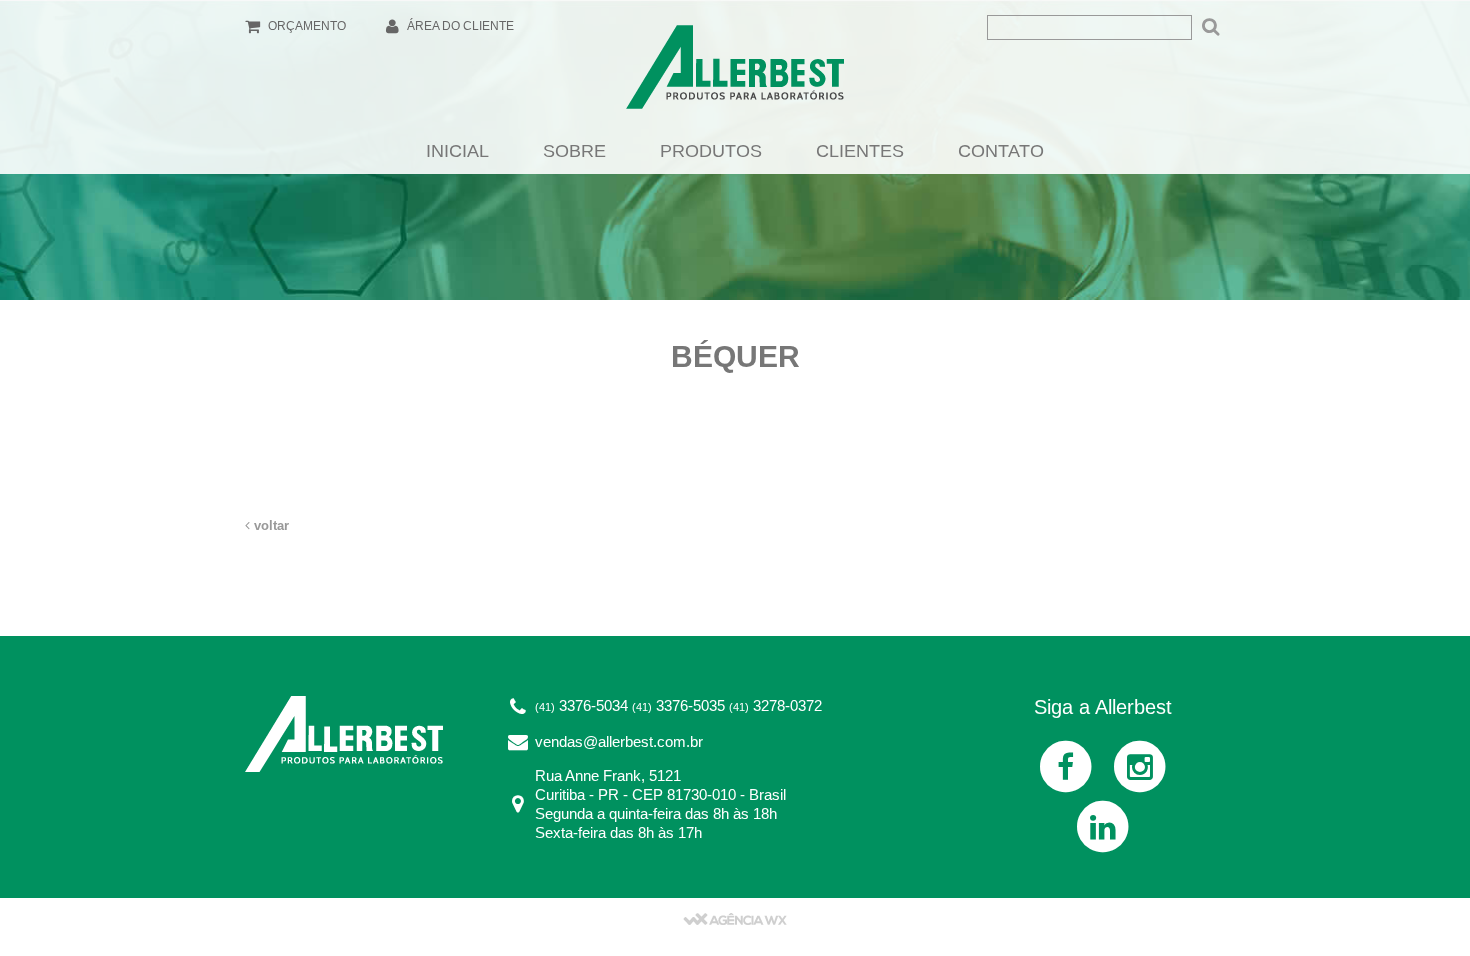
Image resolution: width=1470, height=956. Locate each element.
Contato (1001, 151)
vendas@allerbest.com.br (619, 741)
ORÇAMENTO (305, 26)
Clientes (860, 151)
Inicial (457, 151)
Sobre (574, 151)
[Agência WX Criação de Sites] (735, 918)
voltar (269, 525)
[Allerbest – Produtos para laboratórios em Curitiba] (735, 73)
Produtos (711, 151)
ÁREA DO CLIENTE (459, 26)
